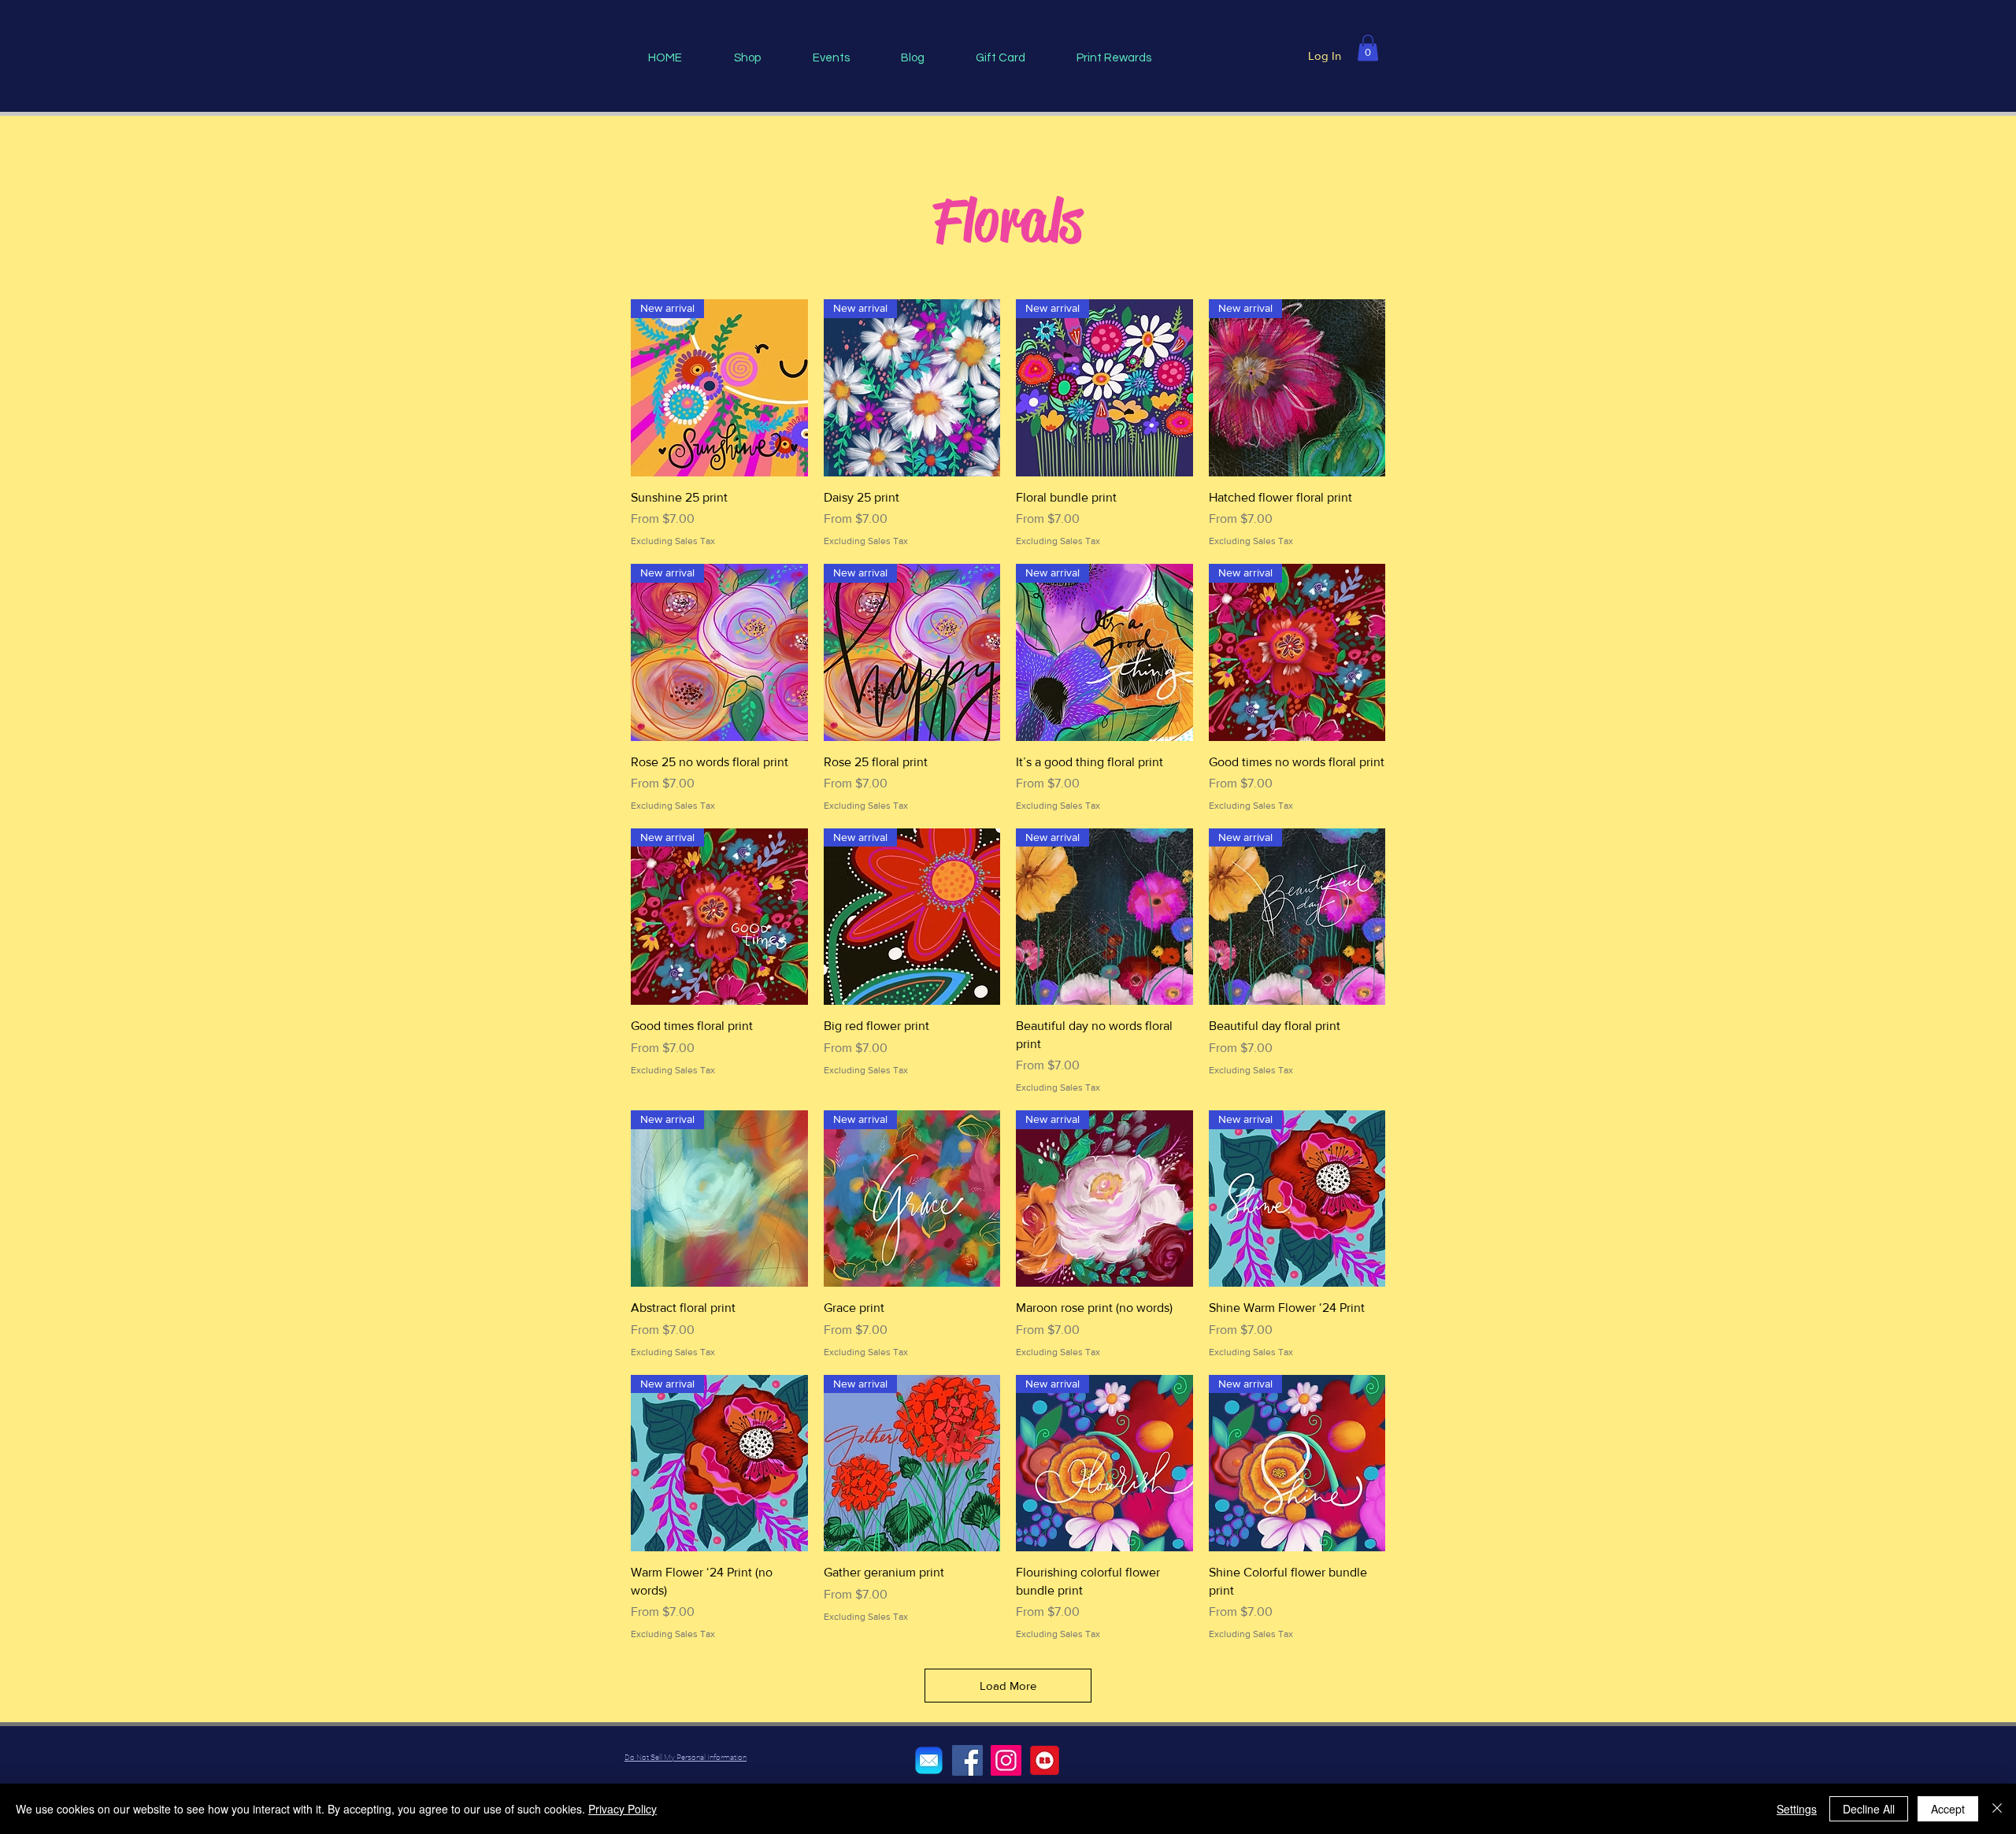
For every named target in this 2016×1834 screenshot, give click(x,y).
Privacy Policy (623, 1809)
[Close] (1997, 1809)
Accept (1948, 1809)
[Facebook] (967, 1760)
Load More (1008, 1686)
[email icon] (929, 1760)
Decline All (1869, 1809)
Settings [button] (1797, 1809)
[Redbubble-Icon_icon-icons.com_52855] (1045, 1760)
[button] (1368, 48)
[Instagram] (1006, 1760)
